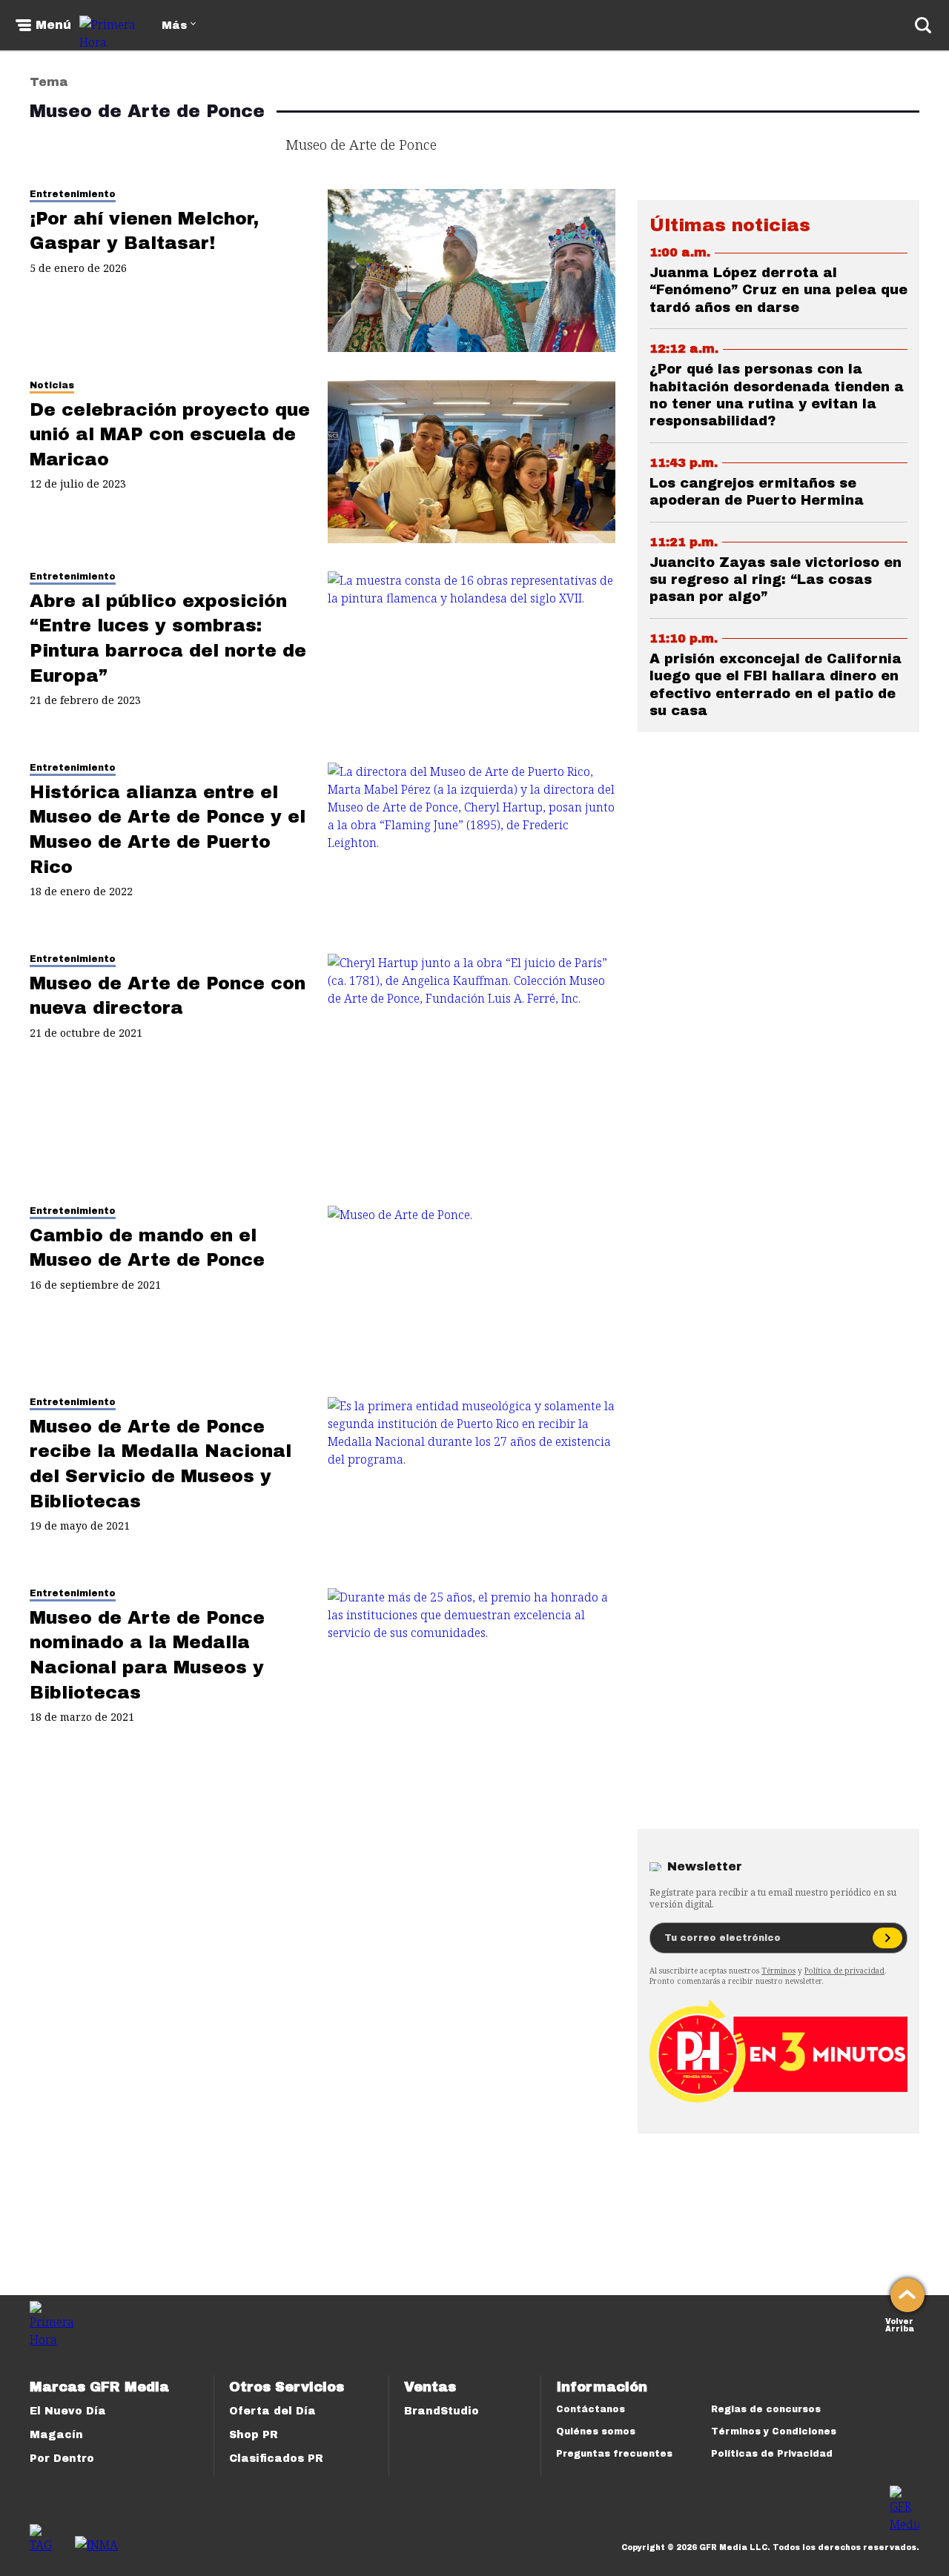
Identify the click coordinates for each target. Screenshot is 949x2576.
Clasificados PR (276, 2459)
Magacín (56, 2435)
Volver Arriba (900, 2324)
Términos (778, 1971)
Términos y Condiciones (774, 2431)
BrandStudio (442, 2411)
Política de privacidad (844, 1971)
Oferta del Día (272, 2411)
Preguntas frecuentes (614, 2454)
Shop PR (254, 2435)
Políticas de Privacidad (772, 2454)
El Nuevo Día (68, 2411)
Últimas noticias (730, 225)
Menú (53, 25)
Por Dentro (62, 2459)
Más (174, 26)
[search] (923, 25)
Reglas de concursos (766, 2409)
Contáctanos (591, 2409)
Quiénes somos (596, 2431)
